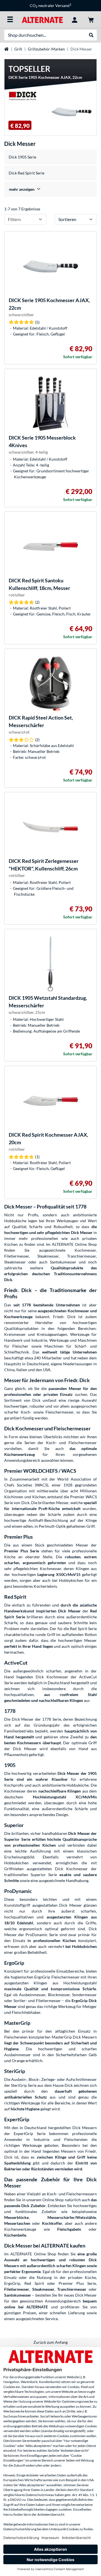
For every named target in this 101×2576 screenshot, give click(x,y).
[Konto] (75, 19)
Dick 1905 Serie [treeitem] (22, 157)
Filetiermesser (17, 2289)
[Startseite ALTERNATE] (42, 19)
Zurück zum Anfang (50, 2342)
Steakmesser (43, 2289)
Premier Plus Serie (22, 1551)
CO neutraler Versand (50, 5)
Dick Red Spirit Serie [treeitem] (27, 173)
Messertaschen (17, 2223)
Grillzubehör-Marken (46, 49)
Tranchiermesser (72, 2289)
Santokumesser (18, 2295)
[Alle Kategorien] (10, 19)
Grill (18, 49)
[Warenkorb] (91, 19)
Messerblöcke (16, 2217)
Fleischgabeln (69, 2229)
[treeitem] (50, 189)
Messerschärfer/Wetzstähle (72, 2217)
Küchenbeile (15, 2235)
